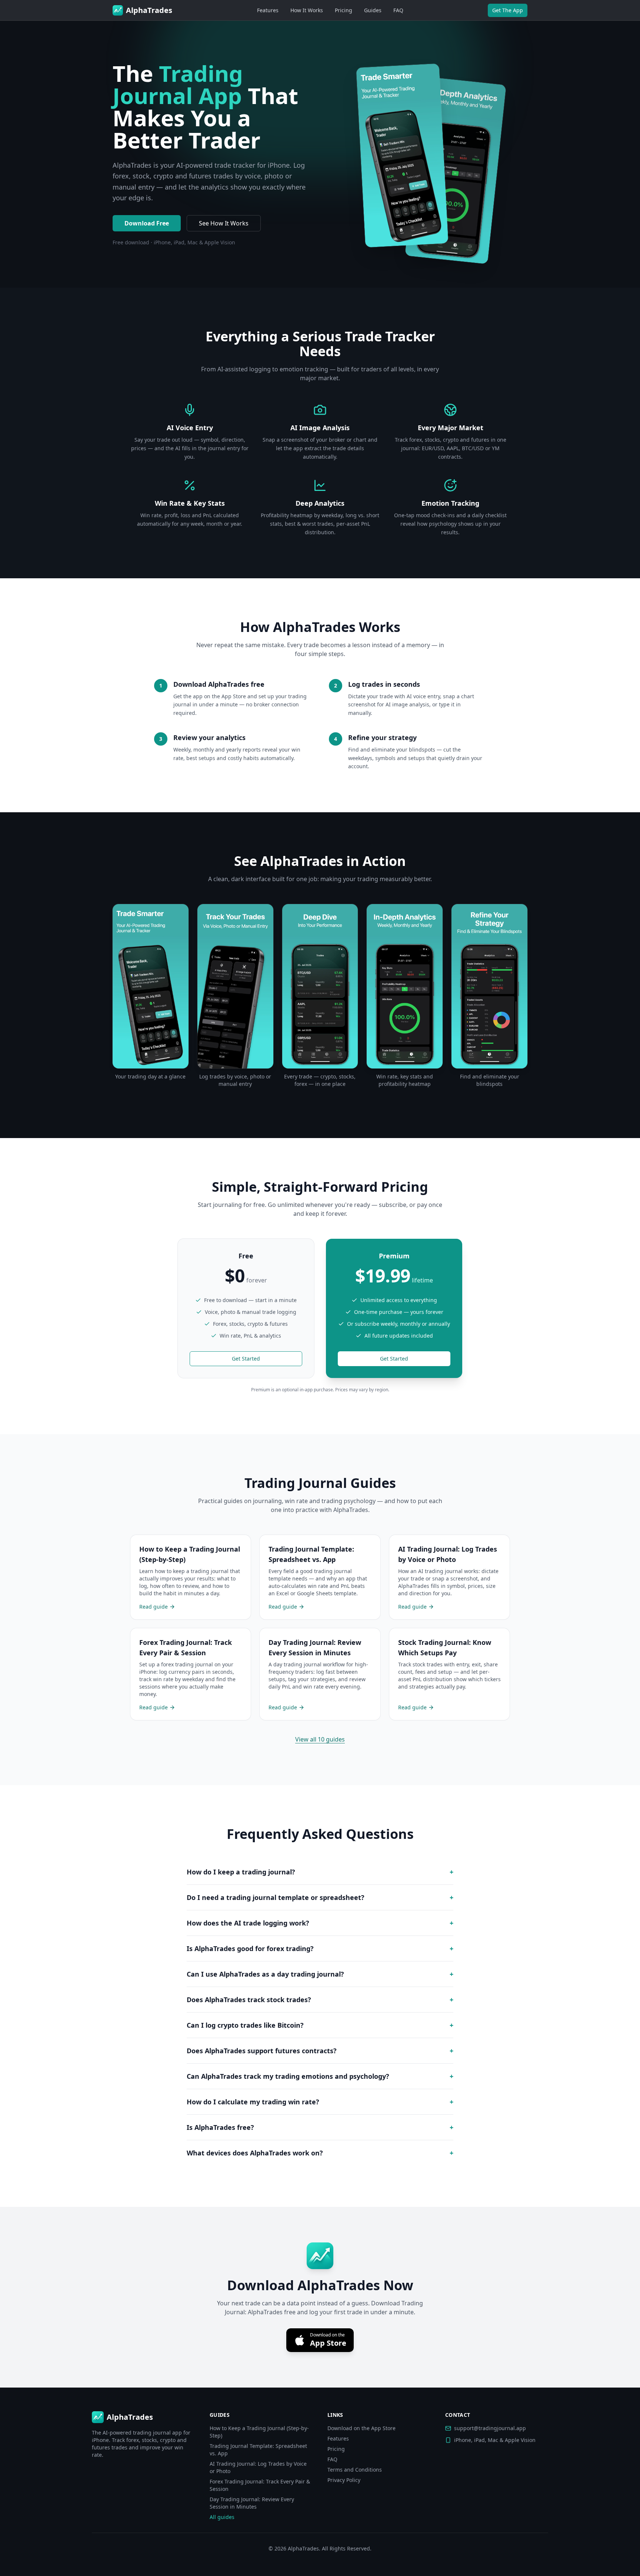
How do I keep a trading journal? (320, 1872)
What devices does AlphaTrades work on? (320, 2153)
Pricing (344, 10)
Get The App (508, 10)
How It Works (307, 10)
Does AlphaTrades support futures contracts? (320, 2051)
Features (268, 10)
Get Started (246, 1359)
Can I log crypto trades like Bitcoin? (320, 2025)
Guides (373, 10)
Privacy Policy (344, 2480)
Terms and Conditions (355, 2470)
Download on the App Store (361, 2428)
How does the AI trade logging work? (320, 1923)
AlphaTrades (303, 2548)
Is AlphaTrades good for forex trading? (320, 1948)
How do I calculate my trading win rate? (320, 2102)
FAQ (398, 10)
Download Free (147, 223)
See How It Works (224, 223)
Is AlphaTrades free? (320, 2127)
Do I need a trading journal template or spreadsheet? (320, 1897)
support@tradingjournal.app (490, 2428)
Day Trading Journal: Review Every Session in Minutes (252, 2503)
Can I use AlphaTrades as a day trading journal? (320, 1974)
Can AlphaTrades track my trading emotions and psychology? (320, 2076)
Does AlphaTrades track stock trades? (320, 2000)
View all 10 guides (320, 1739)
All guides (222, 2517)
